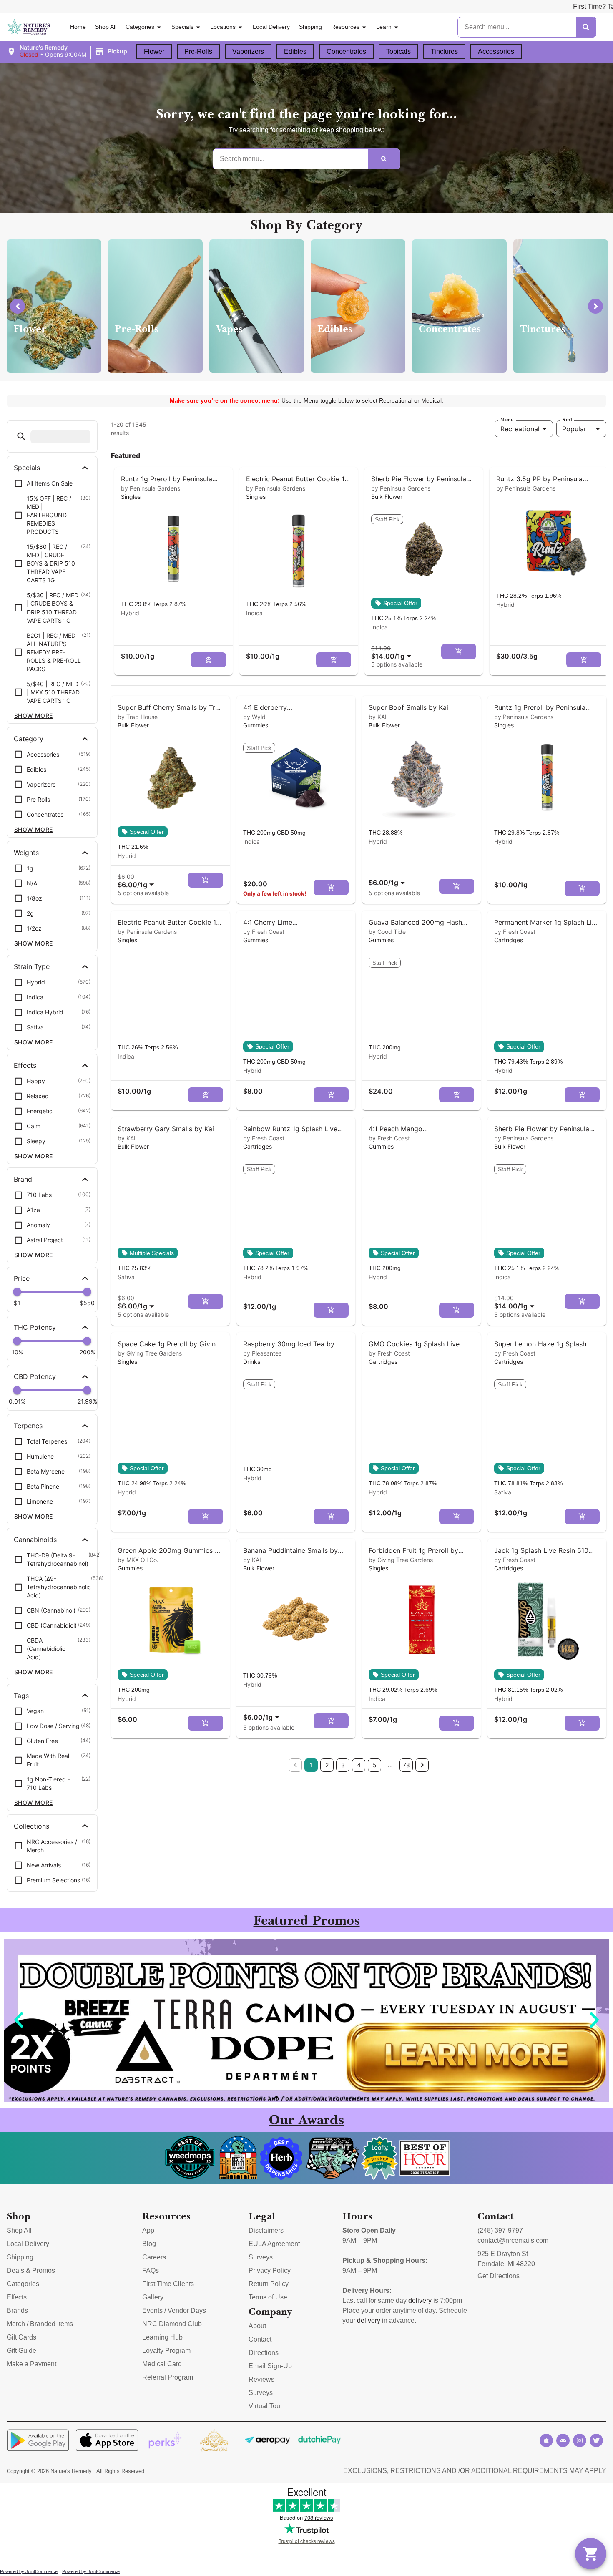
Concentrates (346, 52)
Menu (507, 420)
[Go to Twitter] (596, 2440)
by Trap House (138, 717)
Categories (140, 27)
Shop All (106, 27)
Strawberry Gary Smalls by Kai (166, 1129)
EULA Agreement (274, 2244)
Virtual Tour (265, 2406)
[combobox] (393, 652)
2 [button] (327, 1765)
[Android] (563, 2440)
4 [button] (359, 1765)
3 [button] (343, 1765)
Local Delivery (271, 27)
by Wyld (254, 717)
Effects (17, 2297)
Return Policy (269, 2284)
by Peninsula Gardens (151, 488)
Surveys (261, 2257)
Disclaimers (266, 2230)
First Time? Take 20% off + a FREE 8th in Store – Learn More (516, 6)
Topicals (398, 52)
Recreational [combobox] (520, 429)
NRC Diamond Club (172, 2324)
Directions (264, 2353)
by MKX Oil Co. (138, 1560)
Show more (34, 716)
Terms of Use (268, 2297)
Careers (154, 2257)
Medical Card (162, 2364)
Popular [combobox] (574, 429)
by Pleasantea (263, 1353)
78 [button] (406, 1765)
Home (78, 27)
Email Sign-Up (270, 2366)
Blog (149, 2244)
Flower (154, 52)
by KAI (378, 717)
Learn (384, 27)
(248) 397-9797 (500, 2230)
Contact (260, 2339)
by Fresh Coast (264, 932)
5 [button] (375, 1765)
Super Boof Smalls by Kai (408, 707)
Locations (223, 27)
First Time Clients (168, 2284)
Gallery (153, 2297)
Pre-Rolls (198, 52)
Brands (17, 2311)
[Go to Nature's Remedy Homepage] (29, 27)
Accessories (496, 52)
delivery (420, 2301)
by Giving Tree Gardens (150, 1353)
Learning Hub (162, 2337)
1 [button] (311, 1765)
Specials (182, 27)
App (148, 2230)
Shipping (310, 27)
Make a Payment (31, 2364)
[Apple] (546, 2440)
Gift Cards (21, 2337)
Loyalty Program (166, 2351)
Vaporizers (248, 52)
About (257, 2326)
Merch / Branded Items (40, 2324)
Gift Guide (21, 2351)
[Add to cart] (209, 660)
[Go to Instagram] (580, 2440)
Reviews (261, 2379)
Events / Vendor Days (174, 2311)
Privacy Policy (270, 2270)
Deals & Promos (31, 2270)
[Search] (586, 27)
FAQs (151, 2270)
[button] (68, 51)
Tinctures (444, 52)
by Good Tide (387, 932)
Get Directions (499, 2276)
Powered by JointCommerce (29, 2571)
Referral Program (168, 2377)
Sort (567, 420)
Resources (345, 27)
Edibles (295, 52)
